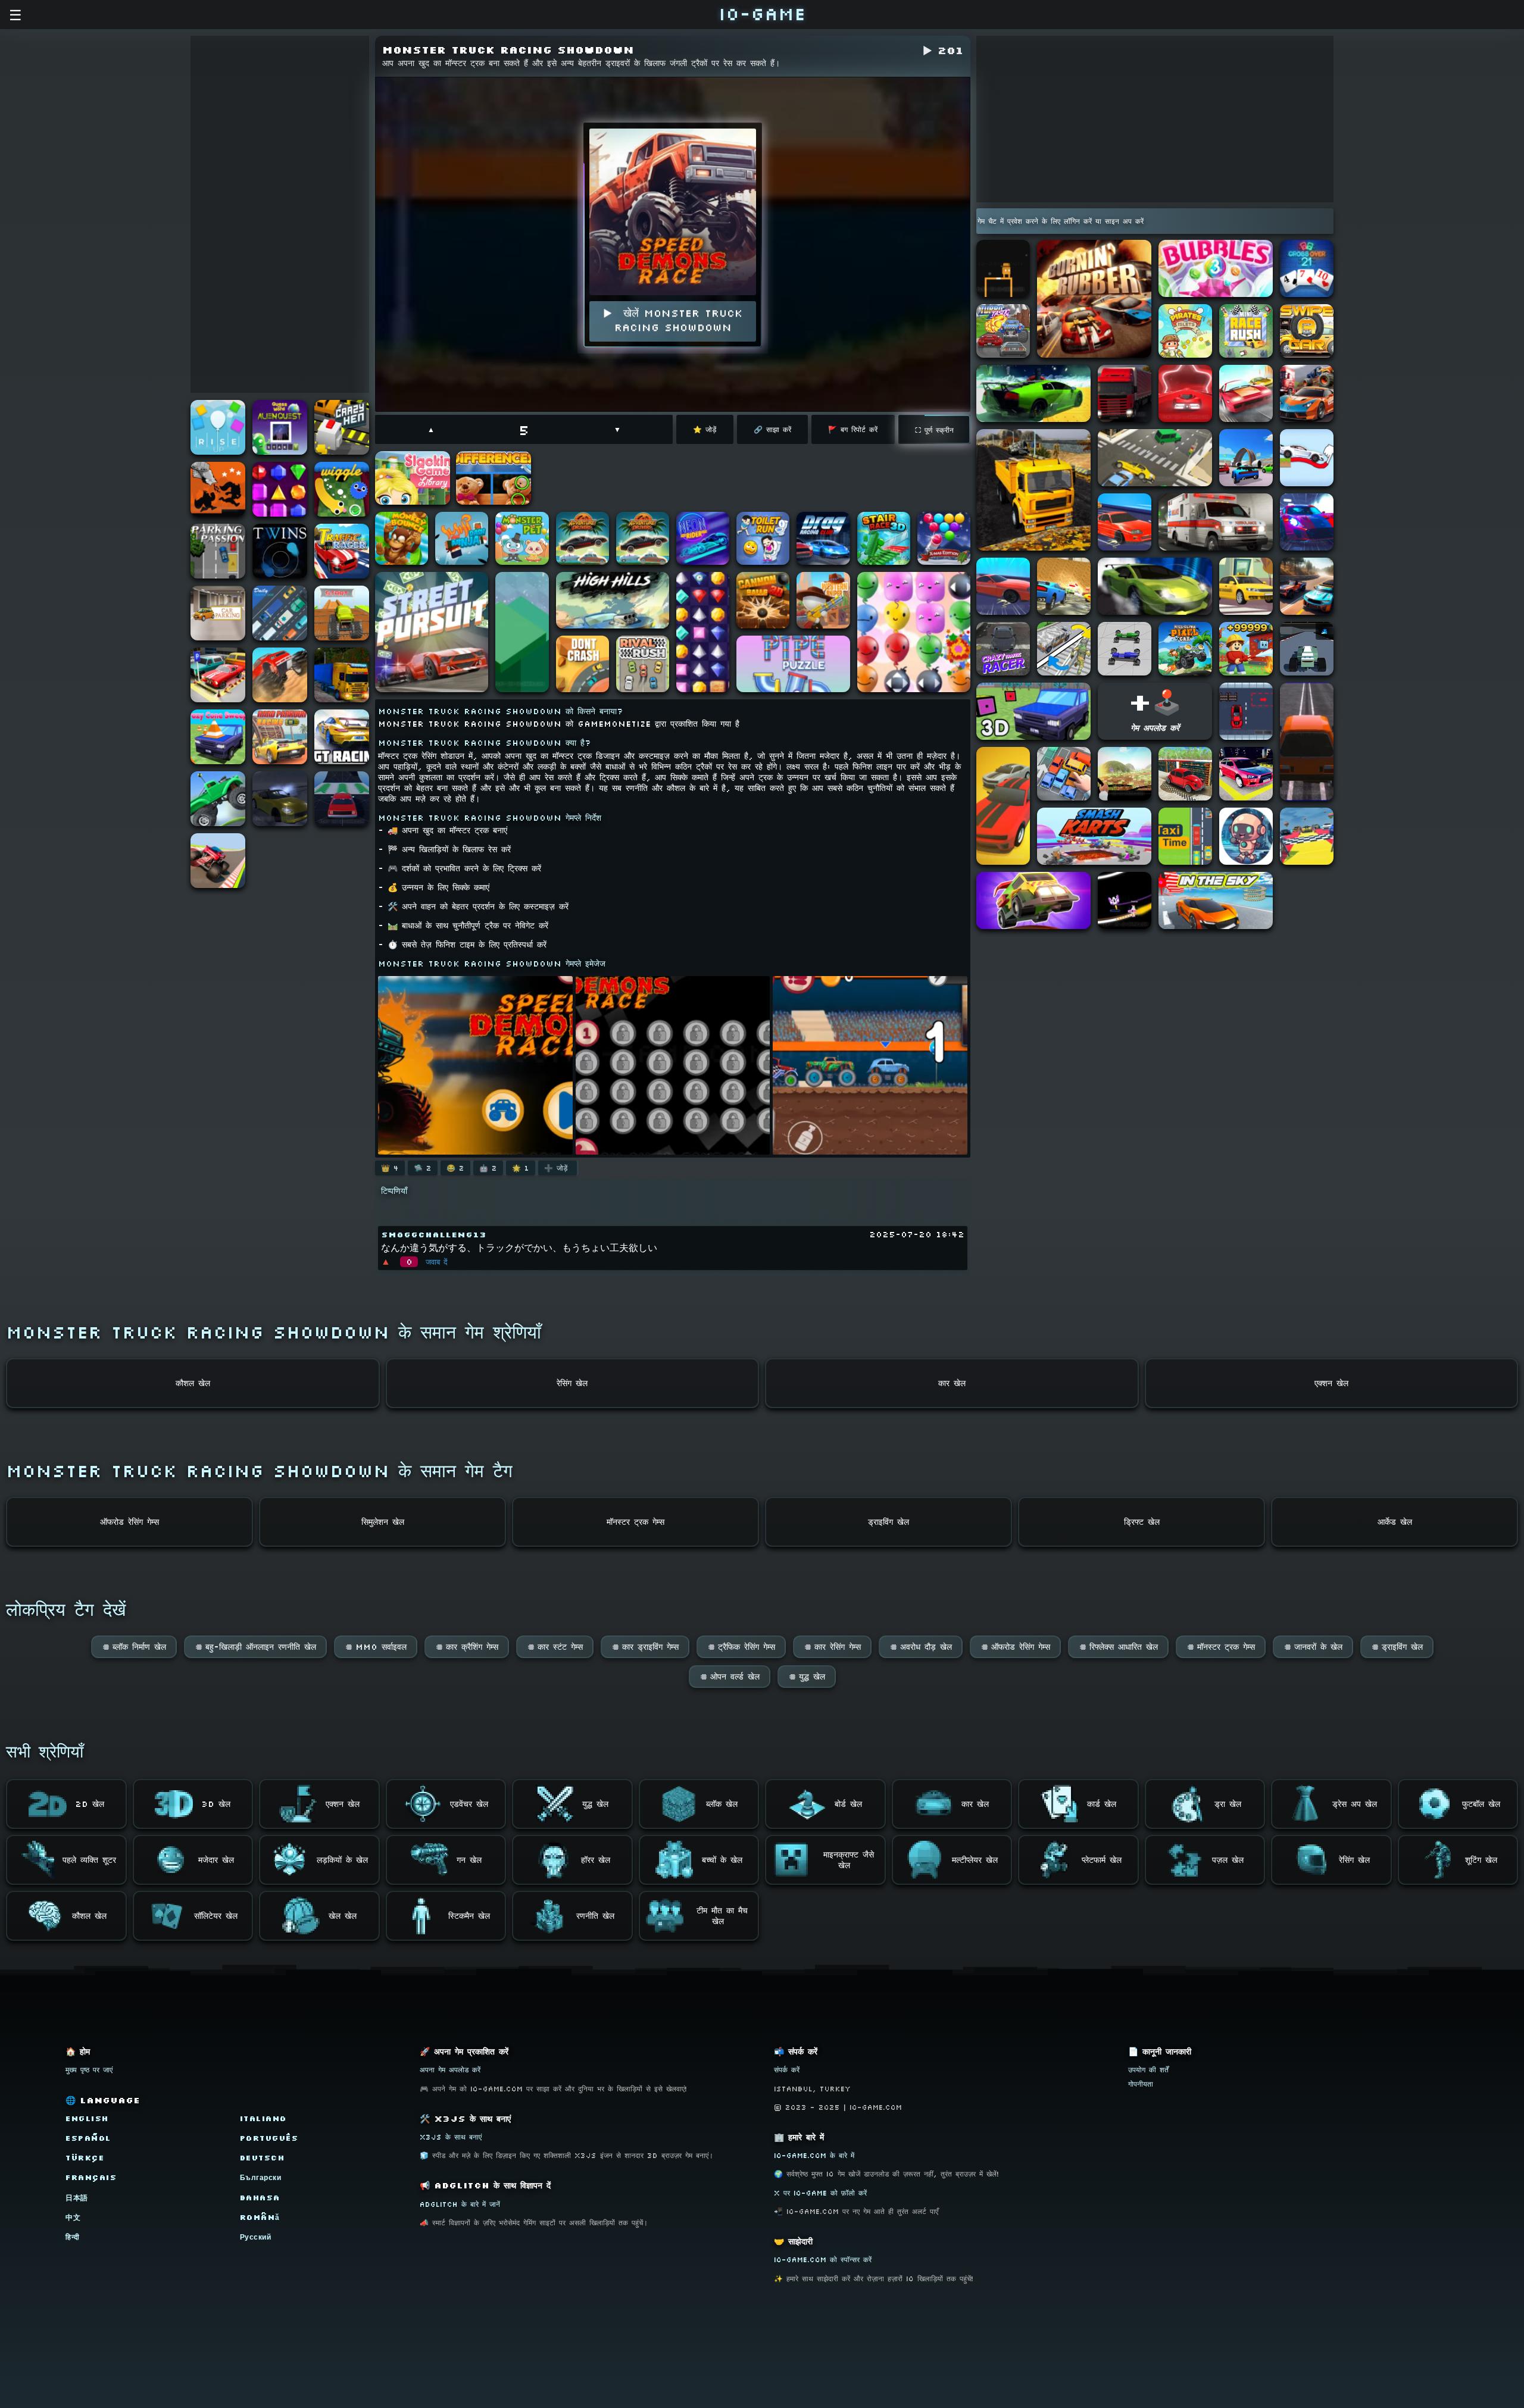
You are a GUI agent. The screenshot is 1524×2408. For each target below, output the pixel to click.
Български (261, 2177)
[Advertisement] (280, 214)
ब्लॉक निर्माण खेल (134, 1647)
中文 (73, 2217)
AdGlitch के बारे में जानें (460, 2204)
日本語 (77, 2198)
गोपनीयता (1141, 2084)
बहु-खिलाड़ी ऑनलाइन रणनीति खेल (255, 1647)
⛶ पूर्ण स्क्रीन (934, 430)
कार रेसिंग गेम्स (832, 1647)
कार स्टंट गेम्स (555, 1647)
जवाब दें (437, 1262)
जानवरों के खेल (1313, 1647)
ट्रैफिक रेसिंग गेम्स (741, 1647)
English (87, 2118)
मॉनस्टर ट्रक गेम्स (1221, 1647)
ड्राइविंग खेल (1397, 1647)
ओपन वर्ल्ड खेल (730, 1677)
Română (260, 2217)
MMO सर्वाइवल (376, 1647)
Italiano (263, 2118)
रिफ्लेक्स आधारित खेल (1118, 1647)
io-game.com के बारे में (814, 2155)
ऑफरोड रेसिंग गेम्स (1015, 1647)
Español (88, 2138)
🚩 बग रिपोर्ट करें (853, 429)
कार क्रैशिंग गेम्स (467, 1647)
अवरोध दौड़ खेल (921, 1647)
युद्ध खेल (807, 1677)
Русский (256, 2237)
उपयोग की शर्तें (1148, 2070)
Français (91, 2177)
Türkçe (85, 2158)
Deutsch (263, 2158)
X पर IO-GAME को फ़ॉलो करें (820, 2193)
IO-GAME (762, 13)
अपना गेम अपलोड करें (450, 2070)
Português (269, 2138)
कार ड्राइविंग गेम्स (645, 1647)
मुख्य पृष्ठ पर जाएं (89, 2070)
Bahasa (260, 2198)
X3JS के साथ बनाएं (451, 2137)
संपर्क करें (787, 2070)
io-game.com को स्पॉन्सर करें (823, 2260)
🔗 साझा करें (772, 429)
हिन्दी (73, 2237)
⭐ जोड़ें (705, 429)
